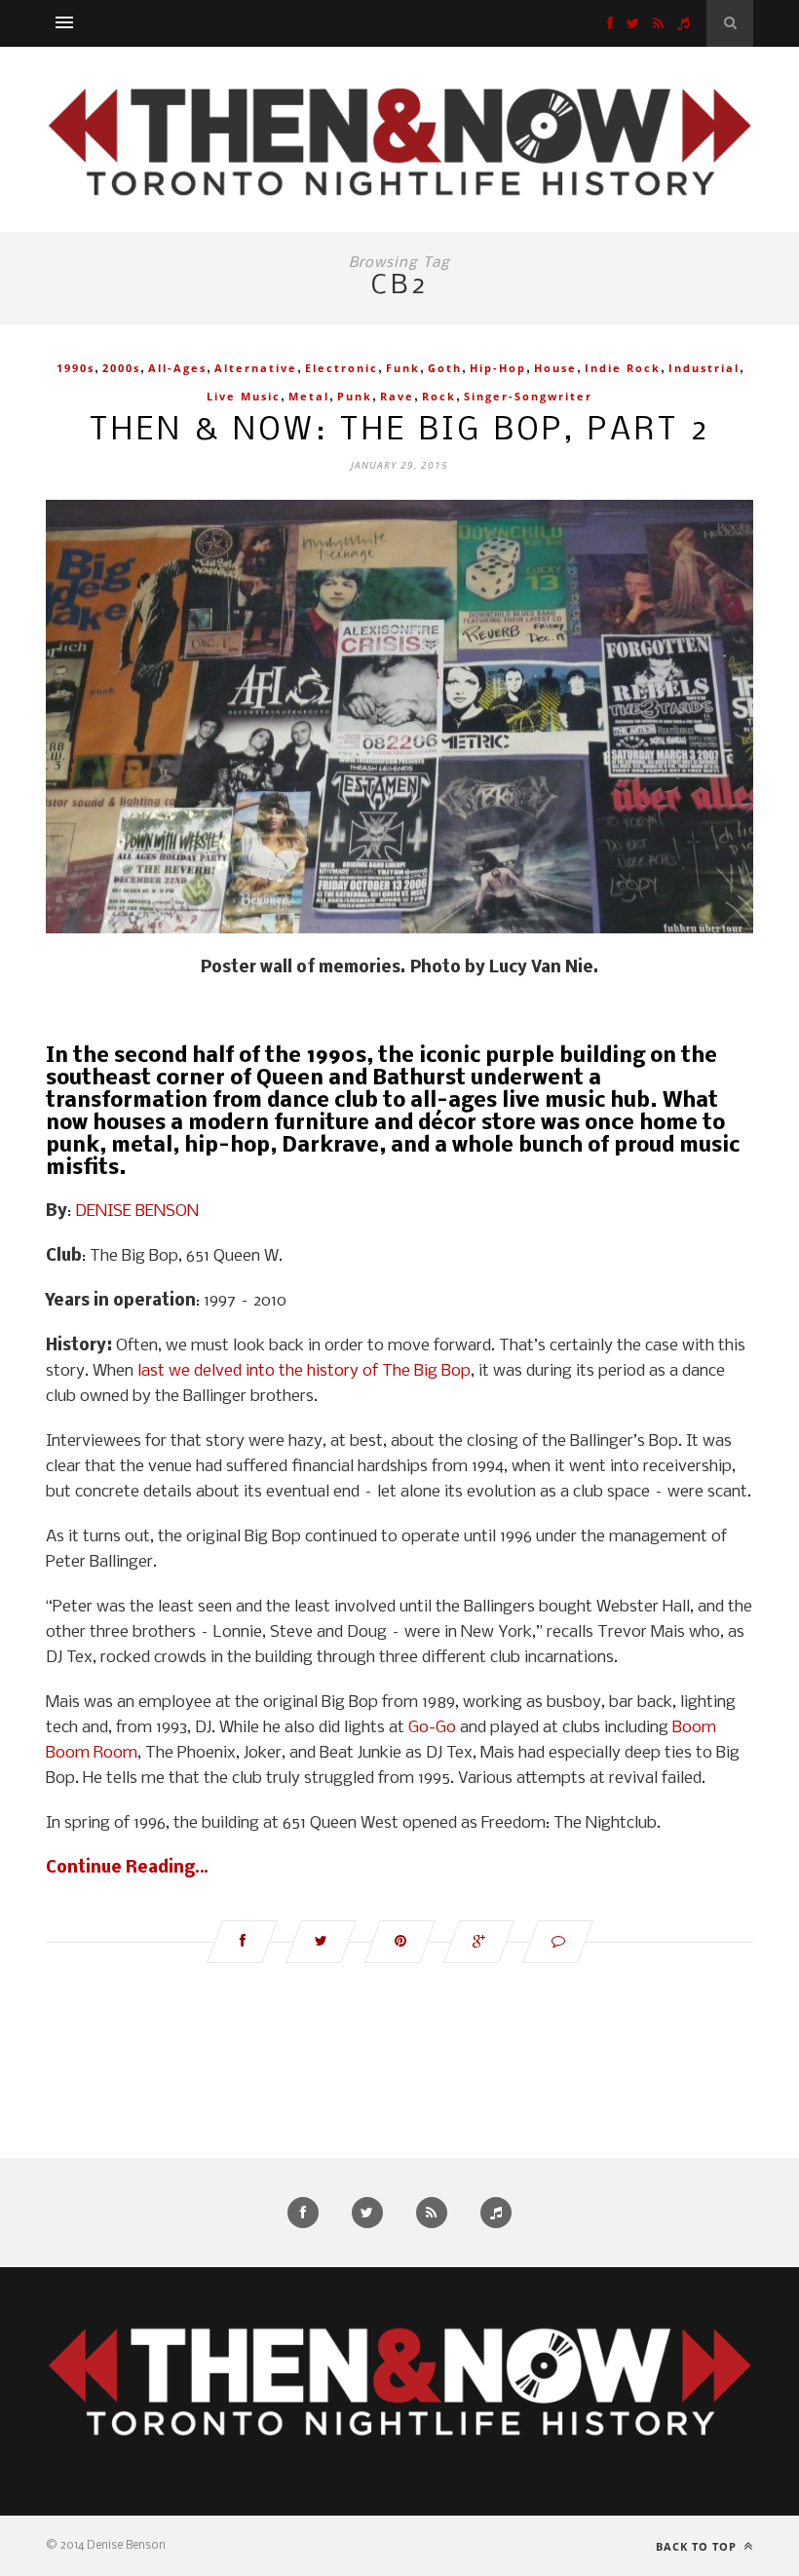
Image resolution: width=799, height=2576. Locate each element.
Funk (403, 368)
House (555, 368)
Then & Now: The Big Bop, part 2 (400, 431)
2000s (121, 368)
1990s (76, 368)
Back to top (698, 2546)
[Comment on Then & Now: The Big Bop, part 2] (558, 1942)
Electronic (342, 368)
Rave (397, 396)
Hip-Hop (498, 368)
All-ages (177, 368)
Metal (309, 396)
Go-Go (432, 1728)
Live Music (244, 396)
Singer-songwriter (528, 396)
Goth (445, 368)
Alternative (256, 368)
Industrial (704, 368)
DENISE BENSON (137, 1212)
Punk (355, 396)
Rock (439, 396)
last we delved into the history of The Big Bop (304, 1371)
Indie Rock (623, 368)
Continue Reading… (127, 1868)
